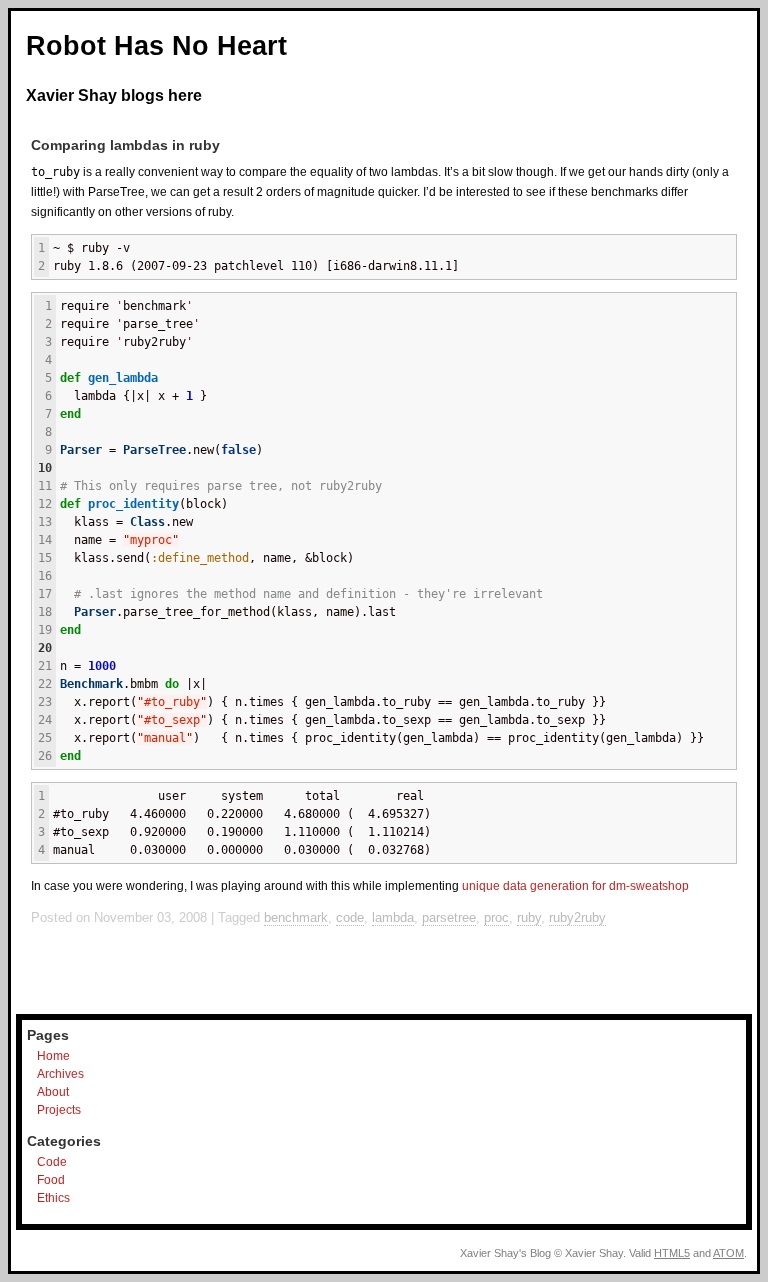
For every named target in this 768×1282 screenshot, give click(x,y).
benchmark (296, 917)
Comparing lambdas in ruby (125, 145)
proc (496, 917)
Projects (59, 1110)
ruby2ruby (577, 917)
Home (53, 1056)
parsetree (449, 917)
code (350, 917)
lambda (393, 917)
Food (51, 1180)
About (53, 1092)
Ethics (53, 1198)
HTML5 (672, 1253)
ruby (529, 917)
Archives (60, 1074)
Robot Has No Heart (156, 46)
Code (52, 1162)
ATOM (728, 1253)
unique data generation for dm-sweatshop (575, 886)
